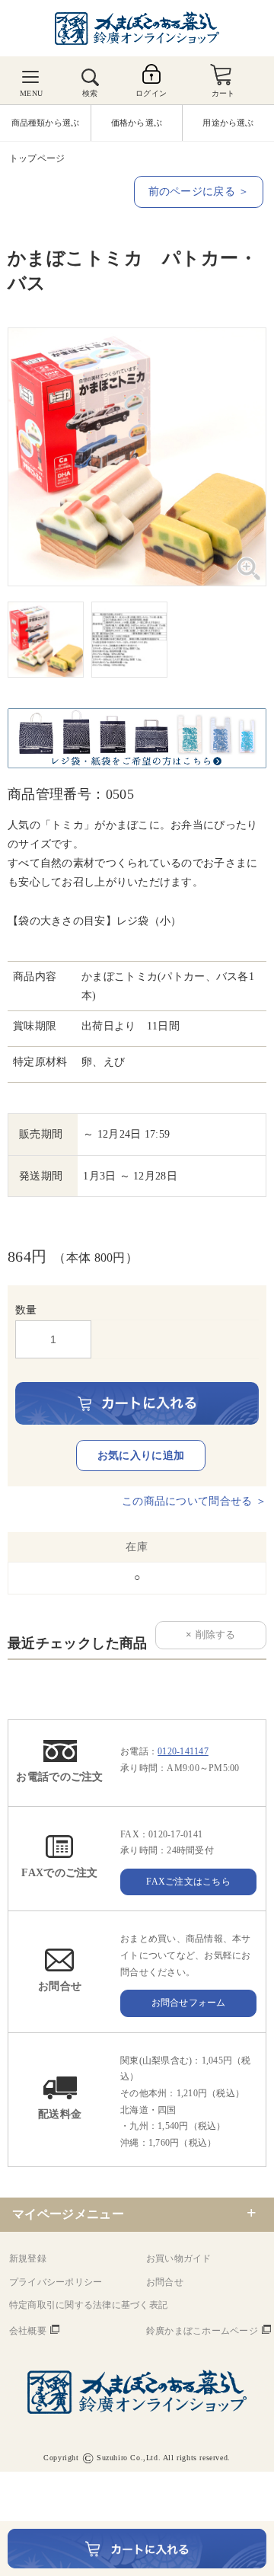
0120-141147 (183, 1751)
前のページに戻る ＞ (199, 192)
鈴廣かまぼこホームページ (202, 2331)
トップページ (37, 158)
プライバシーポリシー (56, 2282)
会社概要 (28, 2331)
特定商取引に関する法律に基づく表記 (88, 2305)
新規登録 (28, 2258)
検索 (90, 93)
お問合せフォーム (189, 2003)
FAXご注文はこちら (188, 1882)
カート (223, 93)
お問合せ (165, 2282)
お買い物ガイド (179, 2258)
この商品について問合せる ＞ (194, 1501)
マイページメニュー (68, 2214)
